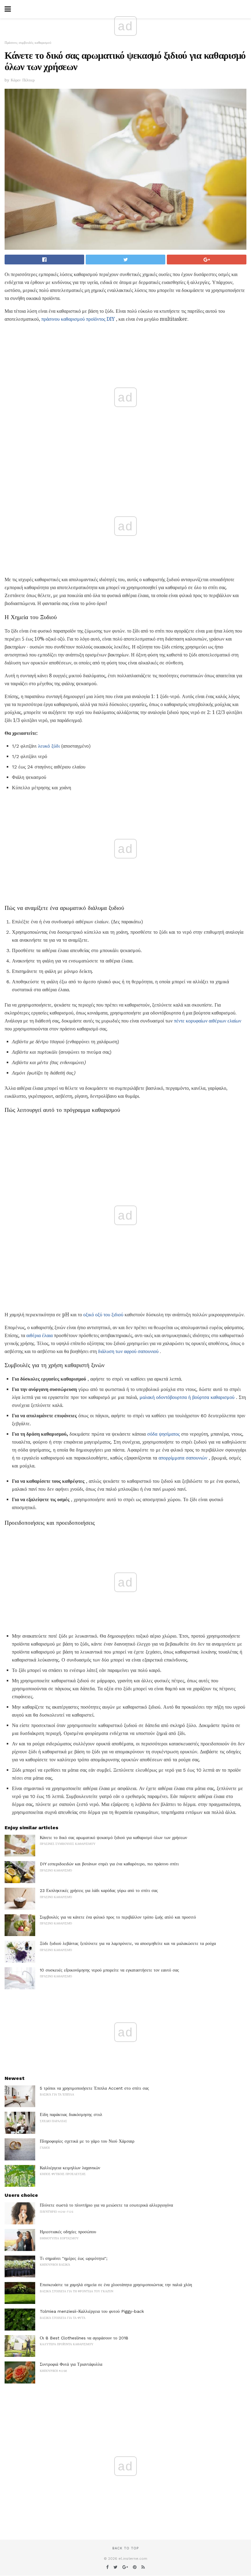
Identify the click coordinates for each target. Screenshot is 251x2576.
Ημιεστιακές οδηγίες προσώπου (68, 2232)
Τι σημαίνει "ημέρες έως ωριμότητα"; (74, 2258)
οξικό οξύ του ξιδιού (103, 1315)
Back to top (125, 2548)
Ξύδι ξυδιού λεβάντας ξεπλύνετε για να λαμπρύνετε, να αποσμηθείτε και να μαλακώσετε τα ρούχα (128, 1943)
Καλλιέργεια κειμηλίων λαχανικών (70, 2168)
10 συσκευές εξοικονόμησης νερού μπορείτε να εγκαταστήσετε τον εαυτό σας (109, 1970)
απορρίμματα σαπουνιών (183, 1458)
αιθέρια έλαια (39, 1335)
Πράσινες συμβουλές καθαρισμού (28, 43)
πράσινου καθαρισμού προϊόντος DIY (78, 319)
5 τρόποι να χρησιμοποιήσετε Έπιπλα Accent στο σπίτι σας (94, 2088)
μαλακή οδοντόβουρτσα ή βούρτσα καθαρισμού (187, 1397)
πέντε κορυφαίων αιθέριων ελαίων (208, 1021)
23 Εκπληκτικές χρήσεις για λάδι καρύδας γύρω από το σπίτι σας (99, 1890)
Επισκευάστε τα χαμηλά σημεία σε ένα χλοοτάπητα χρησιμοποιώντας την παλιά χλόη (116, 2285)
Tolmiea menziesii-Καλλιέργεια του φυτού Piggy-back (92, 2311)
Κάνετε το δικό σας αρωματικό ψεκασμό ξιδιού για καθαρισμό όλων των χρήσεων (113, 1838)
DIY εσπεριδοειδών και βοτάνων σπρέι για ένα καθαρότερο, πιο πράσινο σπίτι (109, 1864)
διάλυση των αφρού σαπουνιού (128, 1351)
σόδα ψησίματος (163, 1434)
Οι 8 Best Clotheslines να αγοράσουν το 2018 (84, 2338)
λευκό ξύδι (49, 746)
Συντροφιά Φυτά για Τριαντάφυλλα (71, 2364)
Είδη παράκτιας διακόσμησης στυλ (71, 2114)
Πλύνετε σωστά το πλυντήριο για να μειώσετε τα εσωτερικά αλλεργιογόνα (106, 2205)
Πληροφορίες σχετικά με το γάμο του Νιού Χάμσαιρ (87, 2141)
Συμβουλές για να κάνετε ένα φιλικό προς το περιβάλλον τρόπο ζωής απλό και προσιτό (118, 1917)
